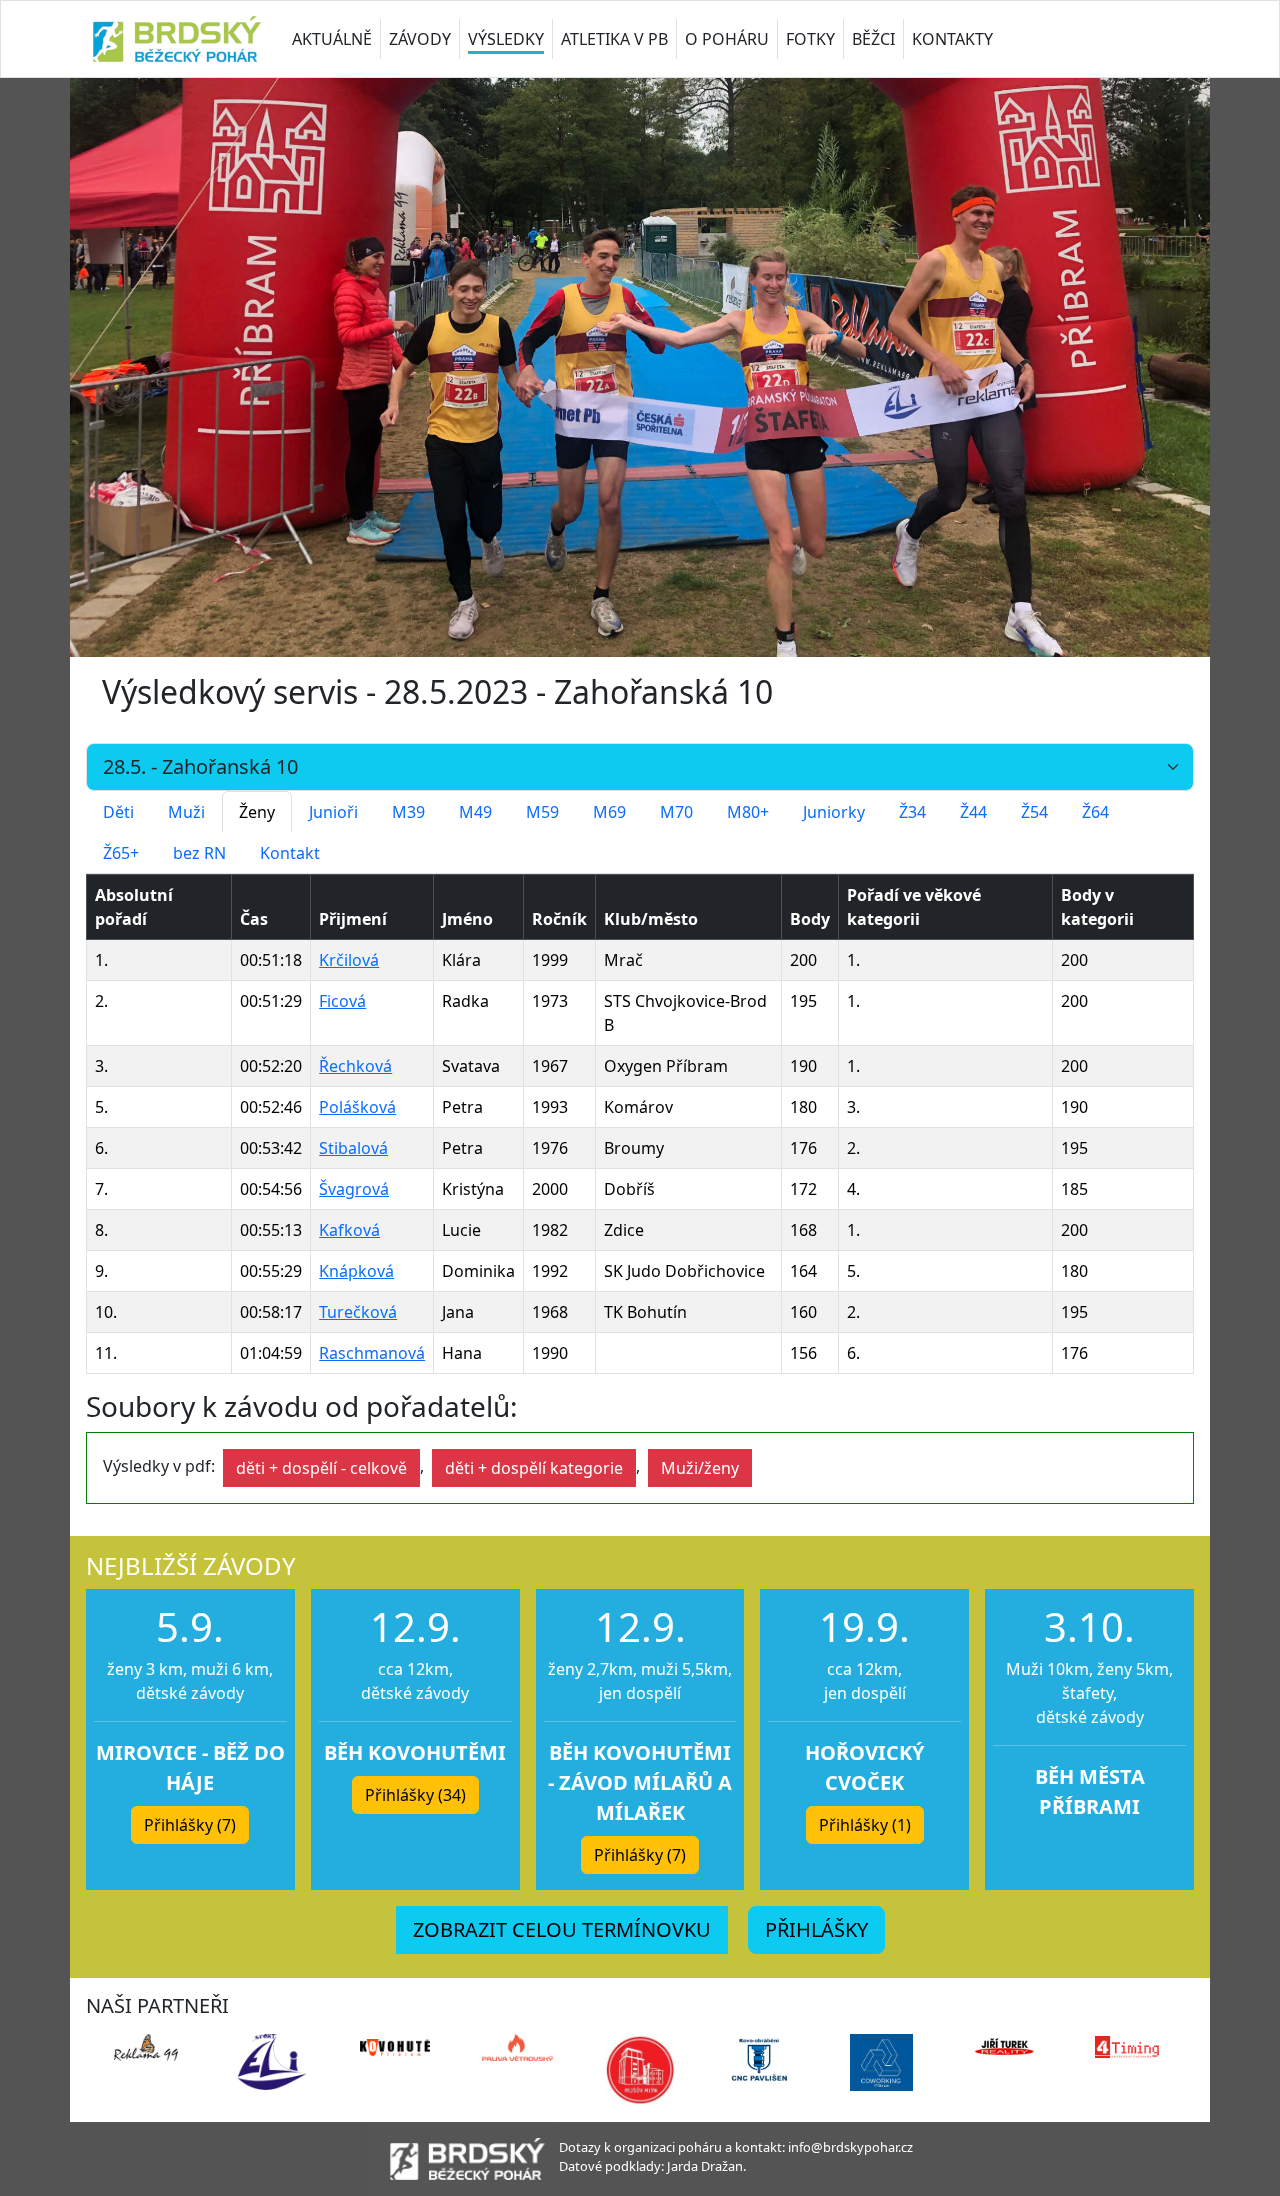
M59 (542, 812)
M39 (408, 812)
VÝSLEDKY (506, 39)
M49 (475, 812)
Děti (118, 812)
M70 (676, 812)
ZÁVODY (420, 39)
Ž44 (973, 812)
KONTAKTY (952, 39)
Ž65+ (121, 853)
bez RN (199, 853)
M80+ (748, 812)
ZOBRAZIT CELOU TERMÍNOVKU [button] (562, 1929)
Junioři (333, 812)
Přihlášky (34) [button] (415, 1795)
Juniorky (834, 812)
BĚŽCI (873, 39)
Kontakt (290, 853)
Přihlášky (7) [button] (190, 1825)
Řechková (355, 1066)
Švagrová (354, 1189)
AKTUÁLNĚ (332, 39)
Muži (186, 812)
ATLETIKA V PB (614, 39)
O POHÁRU (727, 39)
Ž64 (1095, 812)
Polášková (357, 1107)
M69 (609, 812)
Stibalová (353, 1148)
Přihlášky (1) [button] (865, 1825)
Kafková (349, 1230)
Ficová (342, 1001)
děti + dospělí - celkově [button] (321, 1468)
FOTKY (810, 39)
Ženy (257, 812)
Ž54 (1034, 812)
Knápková (356, 1271)
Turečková (358, 1312)
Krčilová (349, 960)
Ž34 (912, 812)
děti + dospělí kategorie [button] (534, 1468)
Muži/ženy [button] (700, 1468)
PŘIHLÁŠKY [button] (816, 1929)
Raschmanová (372, 1353)
